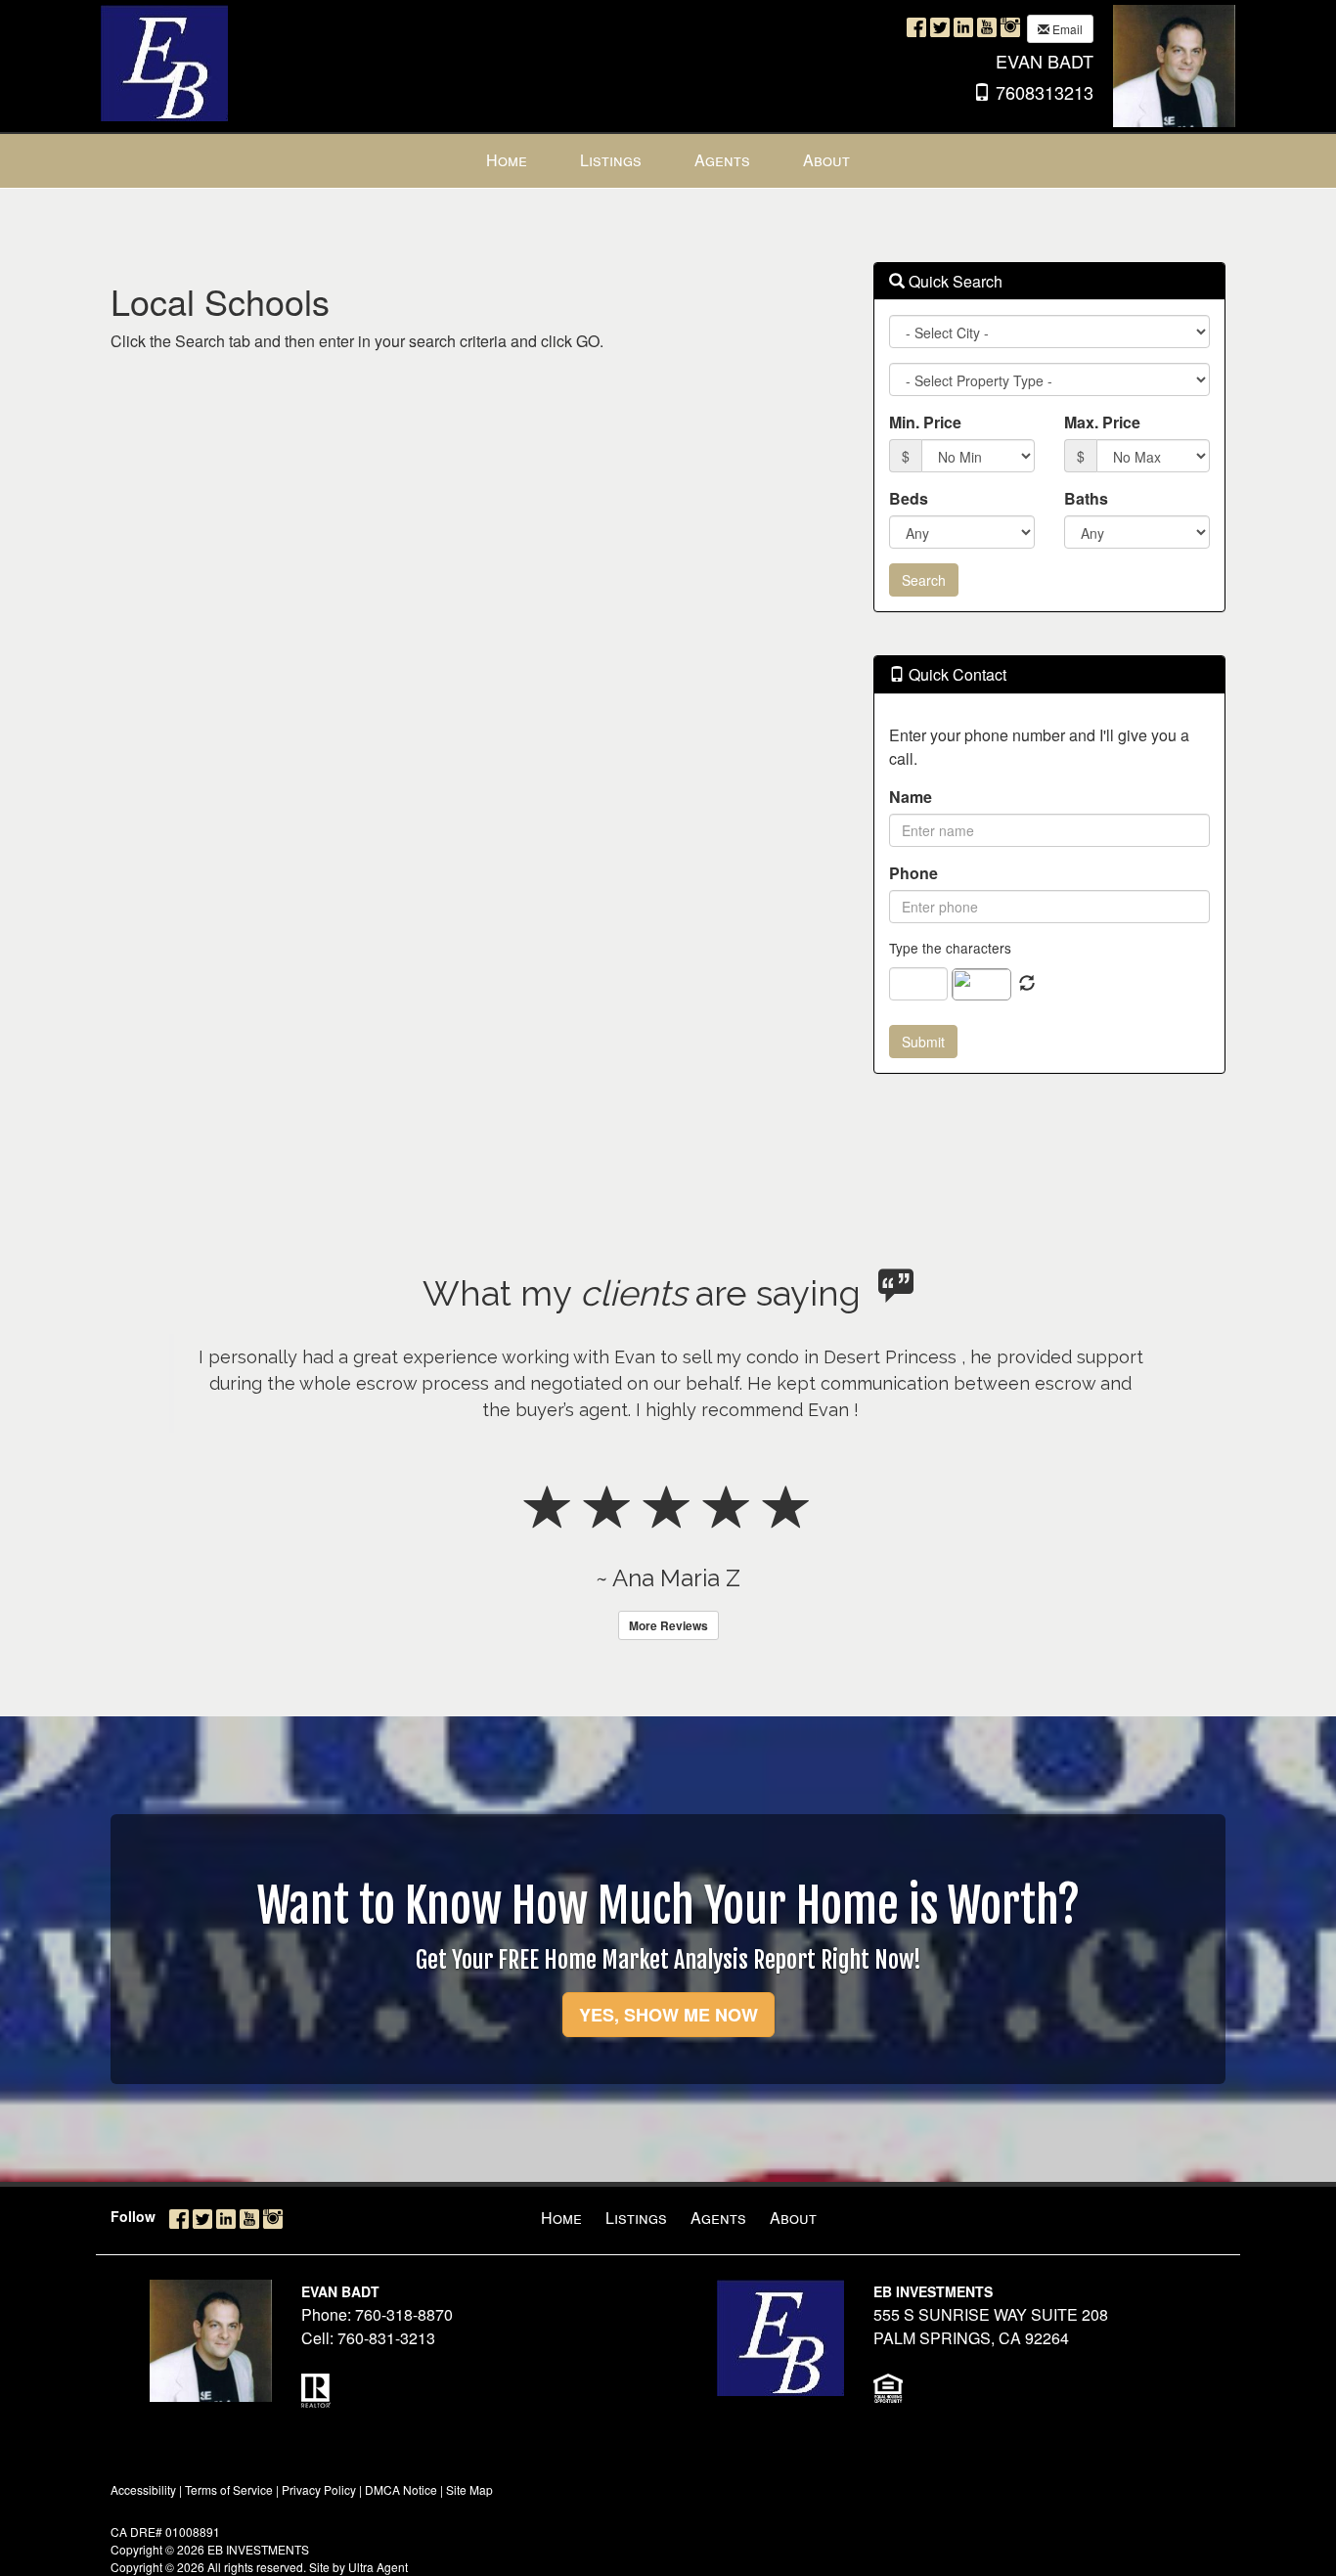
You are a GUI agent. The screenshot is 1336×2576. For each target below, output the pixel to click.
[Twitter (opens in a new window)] (940, 27)
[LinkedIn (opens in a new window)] (963, 27)
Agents (718, 2218)
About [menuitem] (826, 160)
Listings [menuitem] (611, 160)
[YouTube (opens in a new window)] (987, 27)
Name (911, 797)
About (793, 2218)
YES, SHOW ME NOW (668, 2015)
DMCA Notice (401, 2489)
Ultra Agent (378, 2567)
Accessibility (143, 2489)
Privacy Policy (319, 2489)
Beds (909, 498)
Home (561, 2218)
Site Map (469, 2489)
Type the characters (950, 948)
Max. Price (1102, 422)
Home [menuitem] (507, 160)
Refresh (1027, 984)
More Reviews (668, 1625)
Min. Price (925, 422)
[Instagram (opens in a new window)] (1010, 27)
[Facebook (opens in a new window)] (916, 27)
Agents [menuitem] (722, 160)
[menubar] (668, 161)
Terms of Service (229, 2489)
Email (1066, 29)
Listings (636, 2218)
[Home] (164, 61)
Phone (913, 873)
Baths (1086, 498)
